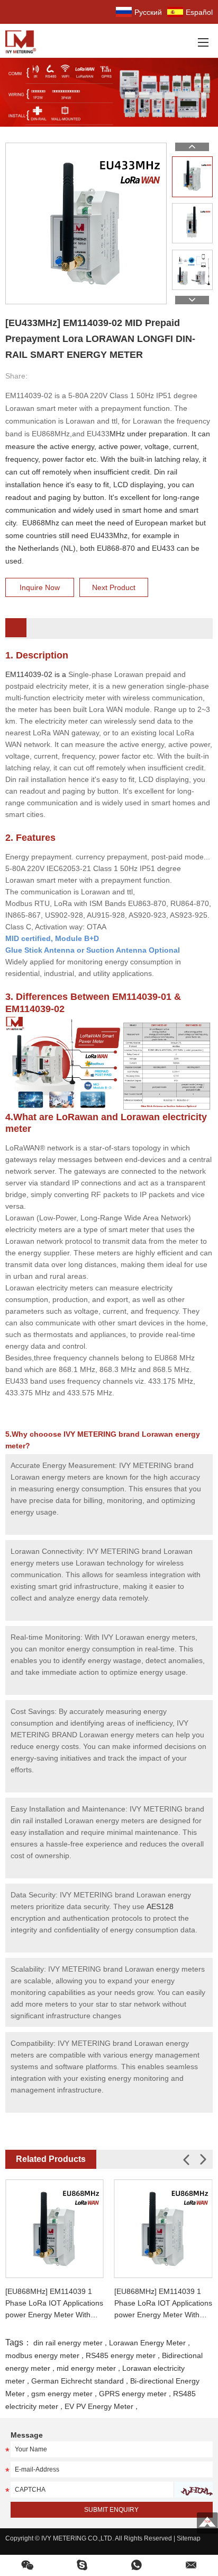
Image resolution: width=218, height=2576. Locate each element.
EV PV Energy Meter (99, 2406)
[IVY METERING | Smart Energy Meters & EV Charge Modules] (24, 41)
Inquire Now (40, 587)
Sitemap (189, 2538)
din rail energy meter (68, 2343)
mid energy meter (86, 2368)
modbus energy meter (42, 2355)
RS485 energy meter (121, 2355)
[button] (203, 2160)
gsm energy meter (62, 2394)
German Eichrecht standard (78, 2381)
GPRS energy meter (133, 2394)
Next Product (114, 587)
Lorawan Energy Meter (147, 2343)
